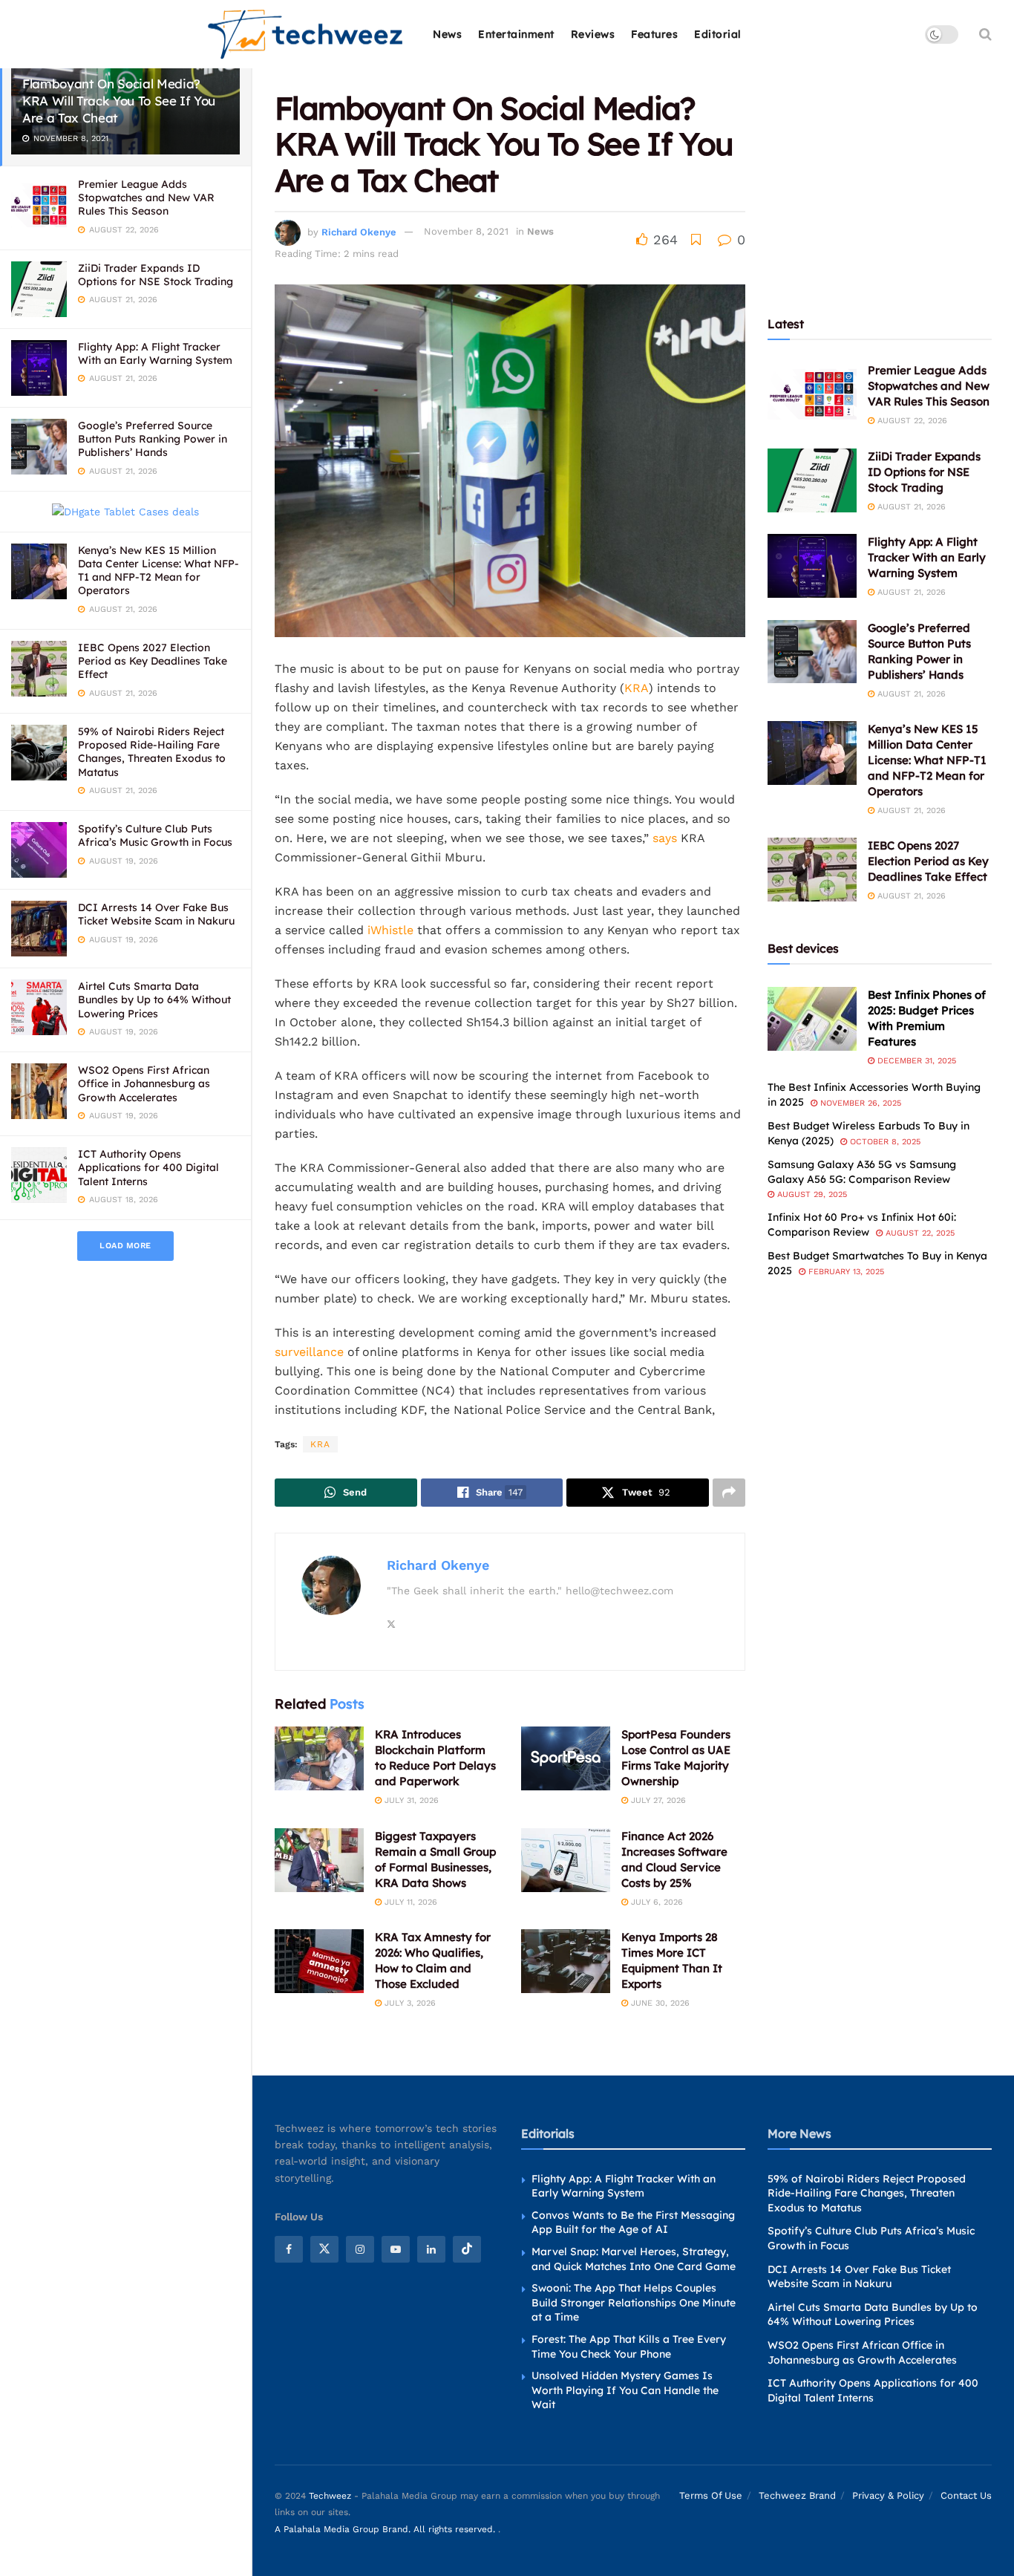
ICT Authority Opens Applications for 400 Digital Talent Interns (148, 1167)
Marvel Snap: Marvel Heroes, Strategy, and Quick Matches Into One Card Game (634, 2259)
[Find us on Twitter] (324, 2249)
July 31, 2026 (410, 1800)
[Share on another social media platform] (729, 1493)
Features (654, 34)
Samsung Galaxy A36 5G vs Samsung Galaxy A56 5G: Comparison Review (862, 1172)
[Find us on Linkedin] (431, 2249)
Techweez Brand (797, 2495)
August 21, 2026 (910, 507)
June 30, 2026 (659, 2003)
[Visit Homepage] (306, 35)
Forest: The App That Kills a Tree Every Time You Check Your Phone (629, 2347)
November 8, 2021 (466, 231)
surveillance (309, 1352)
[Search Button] (985, 34)
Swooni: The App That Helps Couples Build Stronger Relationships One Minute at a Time (634, 2302)
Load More (125, 1246)
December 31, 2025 (915, 1061)
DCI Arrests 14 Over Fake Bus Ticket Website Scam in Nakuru (156, 914)
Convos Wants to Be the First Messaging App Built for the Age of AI (633, 2223)
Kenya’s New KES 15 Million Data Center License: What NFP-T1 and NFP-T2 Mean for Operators (158, 571)
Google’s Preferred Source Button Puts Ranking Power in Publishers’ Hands (153, 439)
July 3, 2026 (409, 2003)
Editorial (718, 34)
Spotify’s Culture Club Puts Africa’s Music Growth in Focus (155, 835)
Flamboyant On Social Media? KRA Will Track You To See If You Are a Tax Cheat (119, 101)
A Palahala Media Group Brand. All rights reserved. (386, 2529)
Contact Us (966, 2495)
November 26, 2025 (859, 1103)
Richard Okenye (359, 231)
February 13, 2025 (845, 1272)
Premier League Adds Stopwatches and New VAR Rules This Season (146, 198)
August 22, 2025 (919, 1233)
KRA (637, 688)
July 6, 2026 (655, 1902)
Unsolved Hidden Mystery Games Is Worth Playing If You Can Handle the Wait (625, 2390)
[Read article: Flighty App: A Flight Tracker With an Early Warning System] (812, 566)
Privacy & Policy (888, 2495)
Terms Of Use (711, 2495)
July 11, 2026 (409, 1902)
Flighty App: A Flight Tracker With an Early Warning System (155, 353)
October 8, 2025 (884, 1142)
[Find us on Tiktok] (467, 2249)
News (447, 34)
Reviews (593, 34)
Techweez (330, 2496)
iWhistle (389, 930)
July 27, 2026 (657, 1800)
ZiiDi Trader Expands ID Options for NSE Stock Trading (156, 275)
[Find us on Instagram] (360, 2249)
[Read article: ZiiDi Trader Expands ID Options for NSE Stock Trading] (812, 480)
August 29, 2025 (811, 1194)
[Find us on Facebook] (289, 2249)
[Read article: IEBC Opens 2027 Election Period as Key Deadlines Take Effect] (812, 870)
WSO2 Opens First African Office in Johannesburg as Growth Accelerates (144, 1083)
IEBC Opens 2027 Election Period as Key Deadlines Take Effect (153, 661)
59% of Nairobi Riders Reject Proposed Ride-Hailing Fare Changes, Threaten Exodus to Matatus (152, 752)
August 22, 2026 (911, 421)
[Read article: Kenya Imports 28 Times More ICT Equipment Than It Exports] (566, 1961)
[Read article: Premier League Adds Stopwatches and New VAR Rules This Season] (812, 394)
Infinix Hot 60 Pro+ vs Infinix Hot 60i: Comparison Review (862, 1225)
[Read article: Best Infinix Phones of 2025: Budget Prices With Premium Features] (812, 1019)
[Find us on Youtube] (396, 2249)
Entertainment (516, 34)
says (665, 838)
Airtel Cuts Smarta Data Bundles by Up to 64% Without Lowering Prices (154, 1000)
